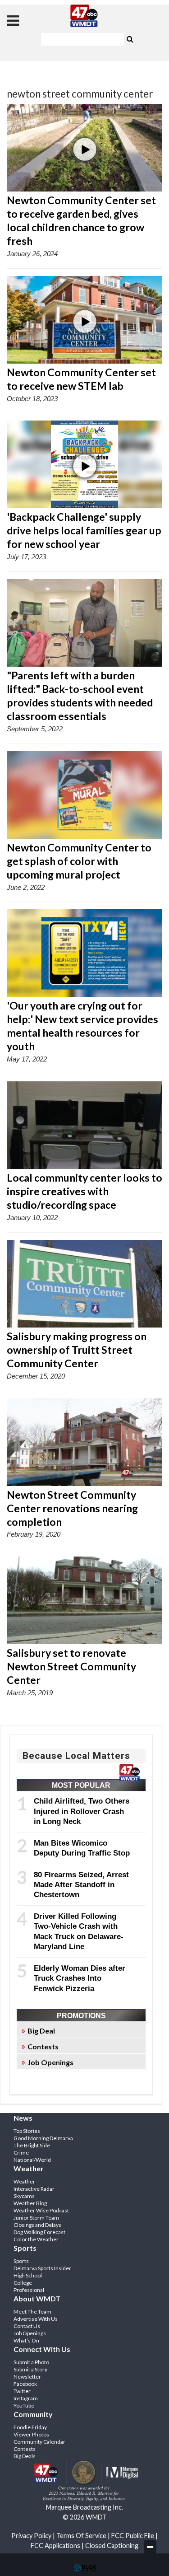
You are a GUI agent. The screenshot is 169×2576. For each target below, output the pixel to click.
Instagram (26, 2398)
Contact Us (27, 2326)
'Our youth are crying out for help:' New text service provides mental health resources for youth (82, 1026)
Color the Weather (36, 2239)
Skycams (24, 2196)
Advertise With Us (36, 2319)
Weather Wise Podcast (41, 2210)
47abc (85, 16)
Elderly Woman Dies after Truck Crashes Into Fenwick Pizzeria (80, 1978)
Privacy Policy (31, 2536)
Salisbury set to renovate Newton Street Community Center (71, 1666)
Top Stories (27, 2131)
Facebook (25, 2384)
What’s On (26, 2340)
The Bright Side (32, 2145)
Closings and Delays (37, 2225)
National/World (32, 2160)
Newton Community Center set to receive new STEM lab (81, 379)
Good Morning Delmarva (43, 2138)
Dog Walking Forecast (39, 2232)
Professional (29, 2290)
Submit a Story (30, 2369)
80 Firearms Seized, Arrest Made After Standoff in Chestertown (81, 1885)
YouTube (24, 2405)
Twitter (22, 2391)
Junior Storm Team (36, 2218)
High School (28, 2275)
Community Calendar (39, 2442)
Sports (21, 2261)
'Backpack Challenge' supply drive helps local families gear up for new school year (84, 530)
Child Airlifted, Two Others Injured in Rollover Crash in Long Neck (82, 1811)
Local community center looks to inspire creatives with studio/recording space (84, 1191)
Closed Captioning (112, 2546)
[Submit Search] (130, 38)
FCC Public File (133, 2536)
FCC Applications (55, 2546)
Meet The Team (32, 2312)
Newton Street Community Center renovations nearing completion (72, 1508)
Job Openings (50, 2062)
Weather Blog (30, 2203)
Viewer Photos (31, 2434)
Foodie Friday (30, 2427)
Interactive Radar (34, 2189)
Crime (21, 2153)
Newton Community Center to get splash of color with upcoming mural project (79, 861)
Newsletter (27, 2377)
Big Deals (25, 2456)
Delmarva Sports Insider (42, 2268)
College (23, 2283)
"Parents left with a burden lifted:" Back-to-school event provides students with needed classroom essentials (80, 696)
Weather (24, 2181)
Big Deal (41, 2031)
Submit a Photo (31, 2362)
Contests (43, 2046)
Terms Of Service (81, 2536)
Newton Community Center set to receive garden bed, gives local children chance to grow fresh (81, 220)
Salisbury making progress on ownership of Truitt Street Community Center (77, 1350)
